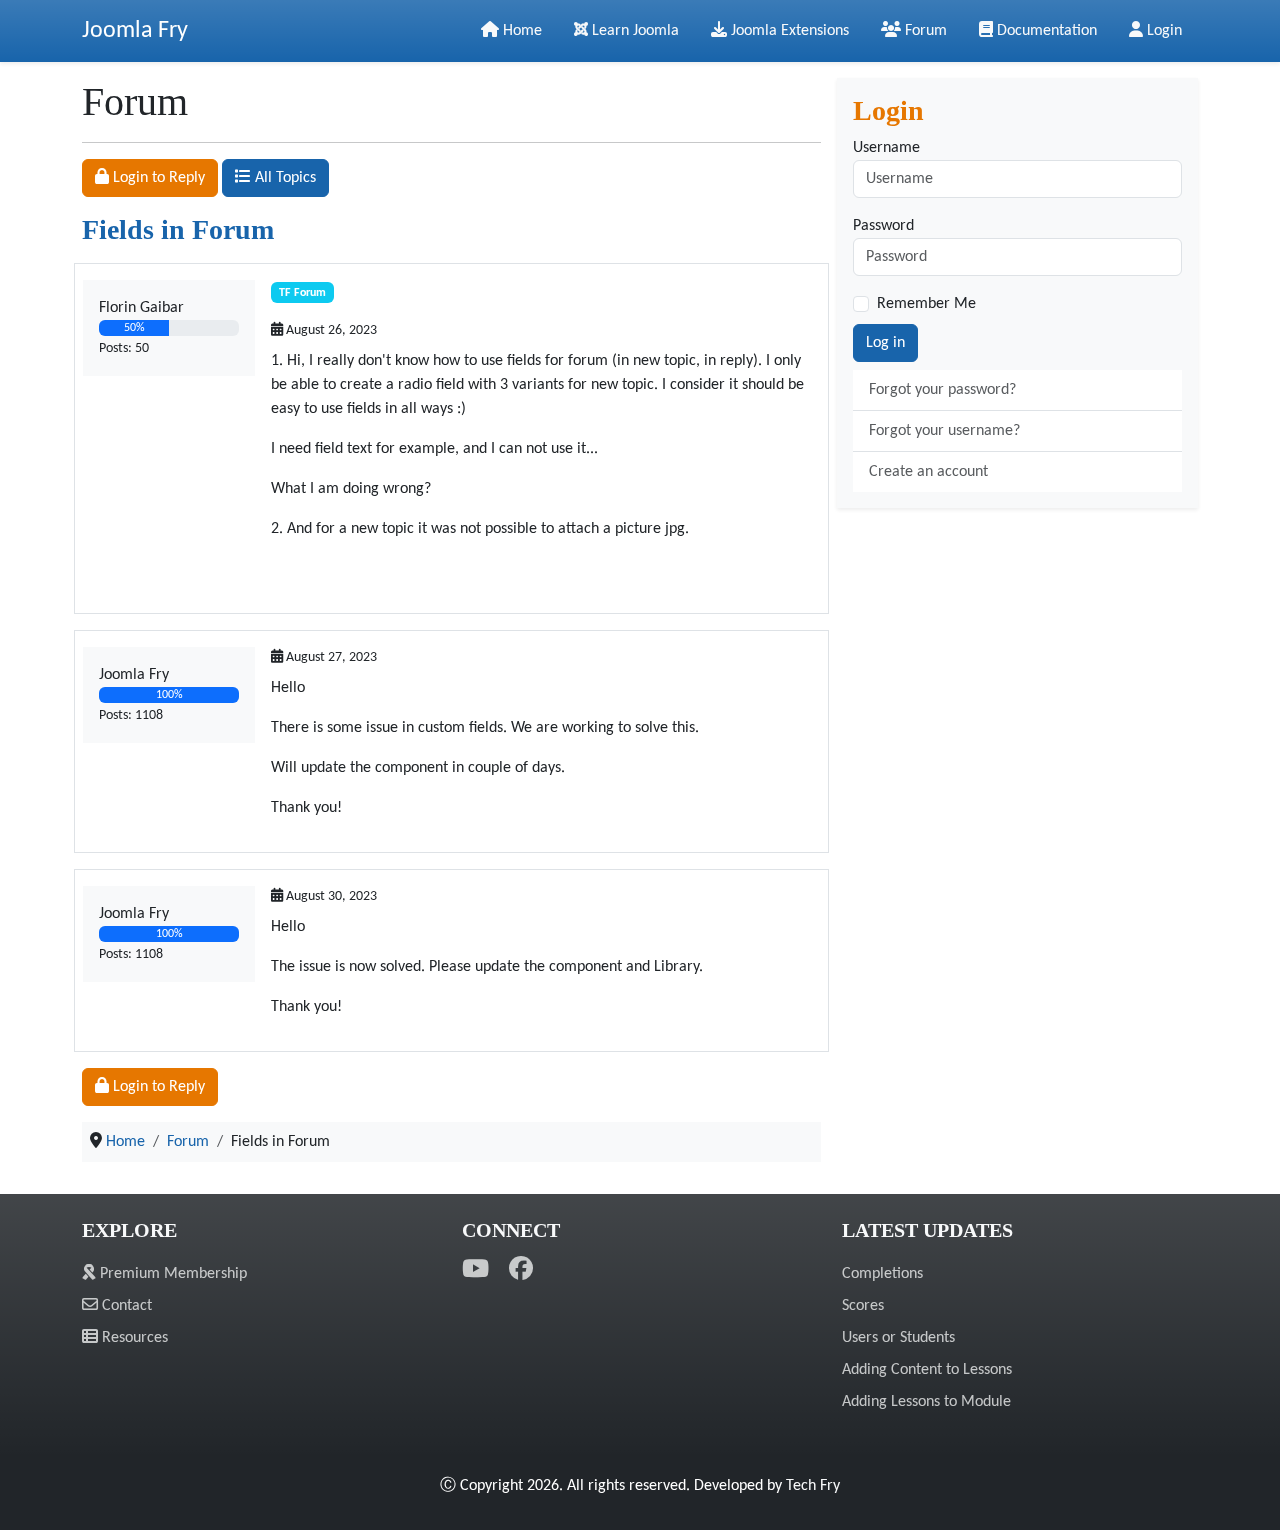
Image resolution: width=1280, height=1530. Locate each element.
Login (1162, 31)
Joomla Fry (135, 31)
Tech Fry (813, 1486)
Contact (125, 1306)
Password (883, 226)
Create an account (928, 472)
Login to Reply (157, 178)
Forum (924, 31)
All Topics (283, 178)
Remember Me (926, 304)
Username (886, 148)
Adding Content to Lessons (927, 1370)
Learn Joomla (633, 31)
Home (520, 31)
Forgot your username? (944, 431)
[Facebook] (521, 1270)
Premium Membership (171, 1274)
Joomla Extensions (788, 31)
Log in (885, 343)
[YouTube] (475, 1270)
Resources (133, 1338)
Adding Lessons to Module (926, 1402)
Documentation (1045, 31)
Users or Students (898, 1338)
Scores (863, 1306)
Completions (882, 1274)
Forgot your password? (942, 390)
